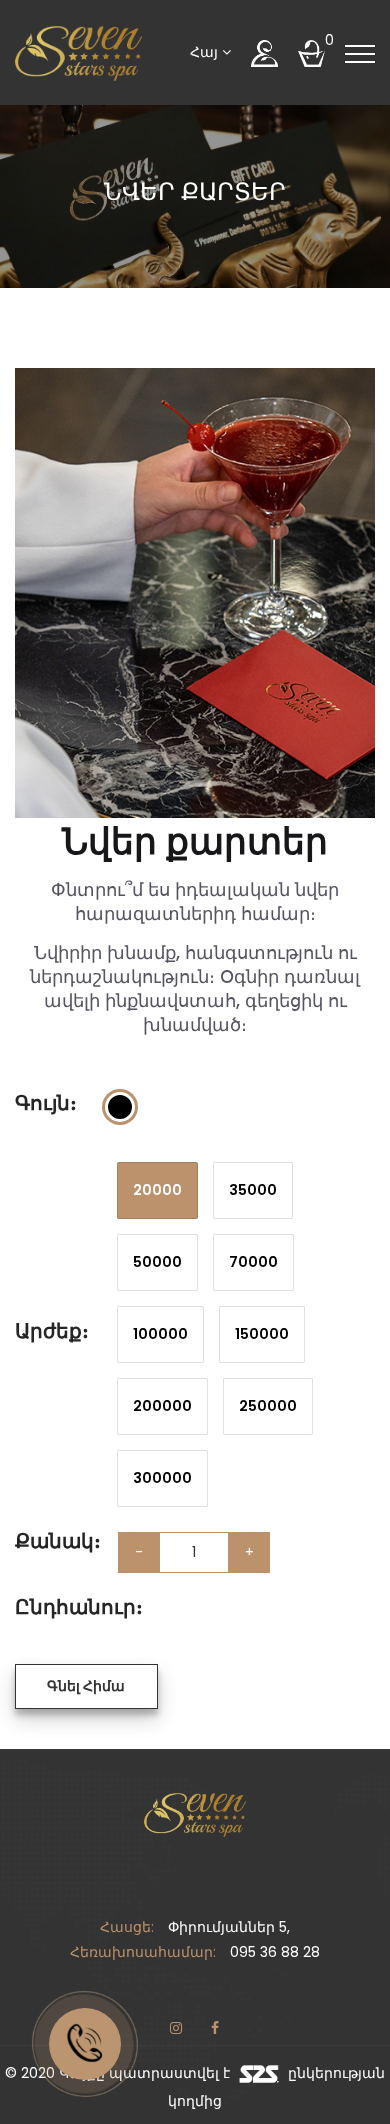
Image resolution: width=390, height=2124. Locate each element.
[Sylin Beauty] (78, 52)
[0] (311, 52)
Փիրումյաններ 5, (229, 1927)
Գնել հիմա (86, 1686)
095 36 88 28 (275, 1952)
